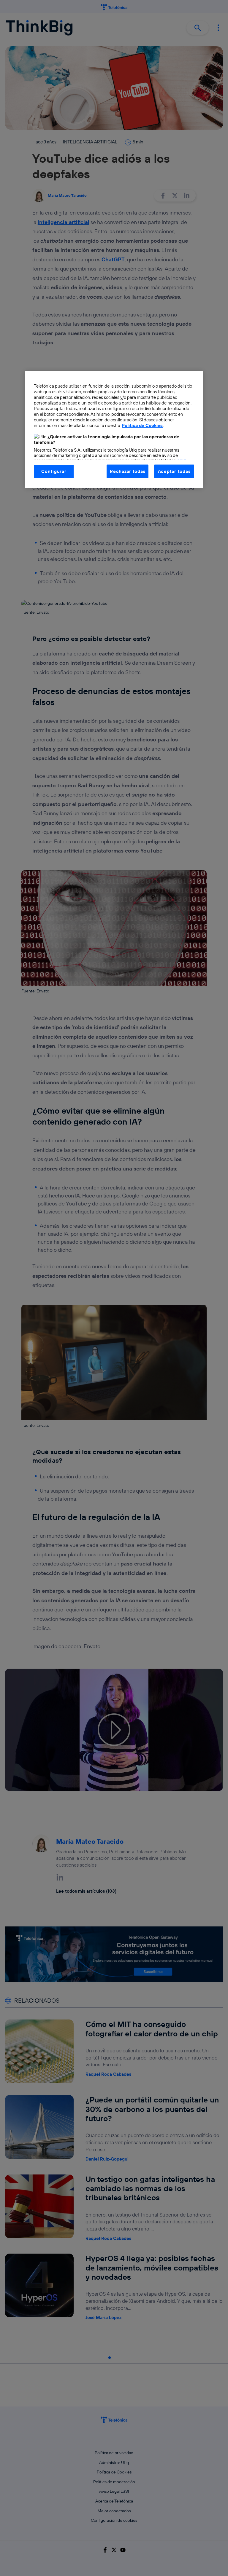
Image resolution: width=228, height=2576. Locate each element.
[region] (114, 430)
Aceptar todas (174, 471)
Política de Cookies (142, 425)
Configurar (54, 471)
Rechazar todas (128, 471)
